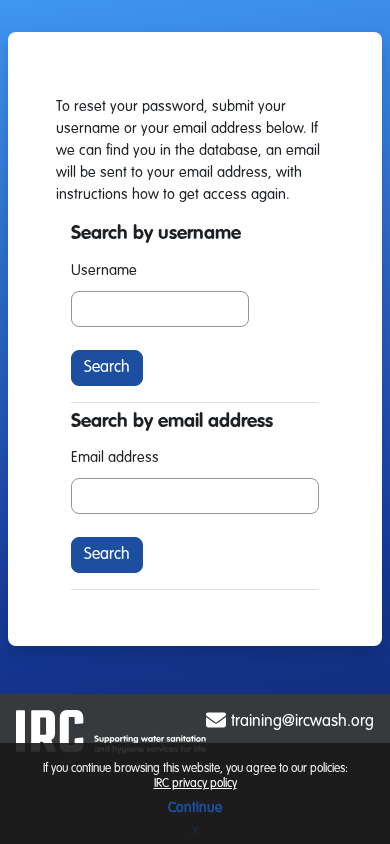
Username (104, 271)
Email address (115, 458)
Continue (195, 808)
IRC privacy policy (195, 784)
